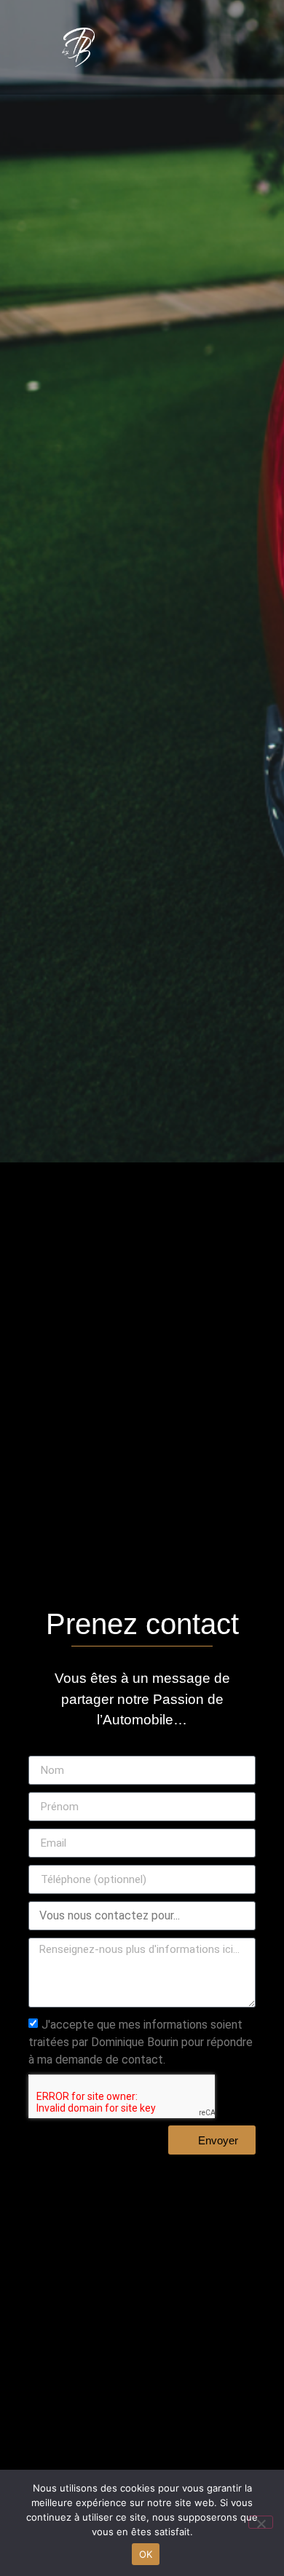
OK (146, 2554)
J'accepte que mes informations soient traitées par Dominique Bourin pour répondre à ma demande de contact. (141, 2042)
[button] (227, 48)
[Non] (261, 2522)
